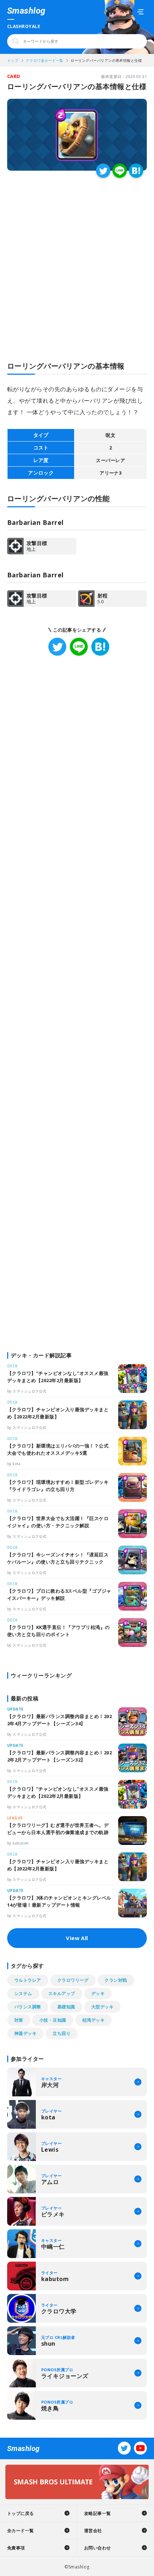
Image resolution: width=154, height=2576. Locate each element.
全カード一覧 (21, 2531)
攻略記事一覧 (98, 2513)
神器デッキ (25, 2033)
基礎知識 (66, 2007)
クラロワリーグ (73, 1980)
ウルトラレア (28, 1980)
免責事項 (16, 2548)
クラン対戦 (116, 1980)
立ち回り (62, 2033)
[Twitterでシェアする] (103, 171)
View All (77, 1938)
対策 (19, 2020)
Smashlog (26, 11)
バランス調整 (28, 2007)
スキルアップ (62, 1993)
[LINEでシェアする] (120, 171)
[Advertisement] (77, 259)
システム (23, 1993)
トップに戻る (21, 2513)
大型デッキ (102, 2007)
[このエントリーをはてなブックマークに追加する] (136, 171)
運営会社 (93, 2531)
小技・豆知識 (53, 2020)
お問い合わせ (98, 2548)
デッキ (98, 1993)
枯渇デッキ (93, 2020)
